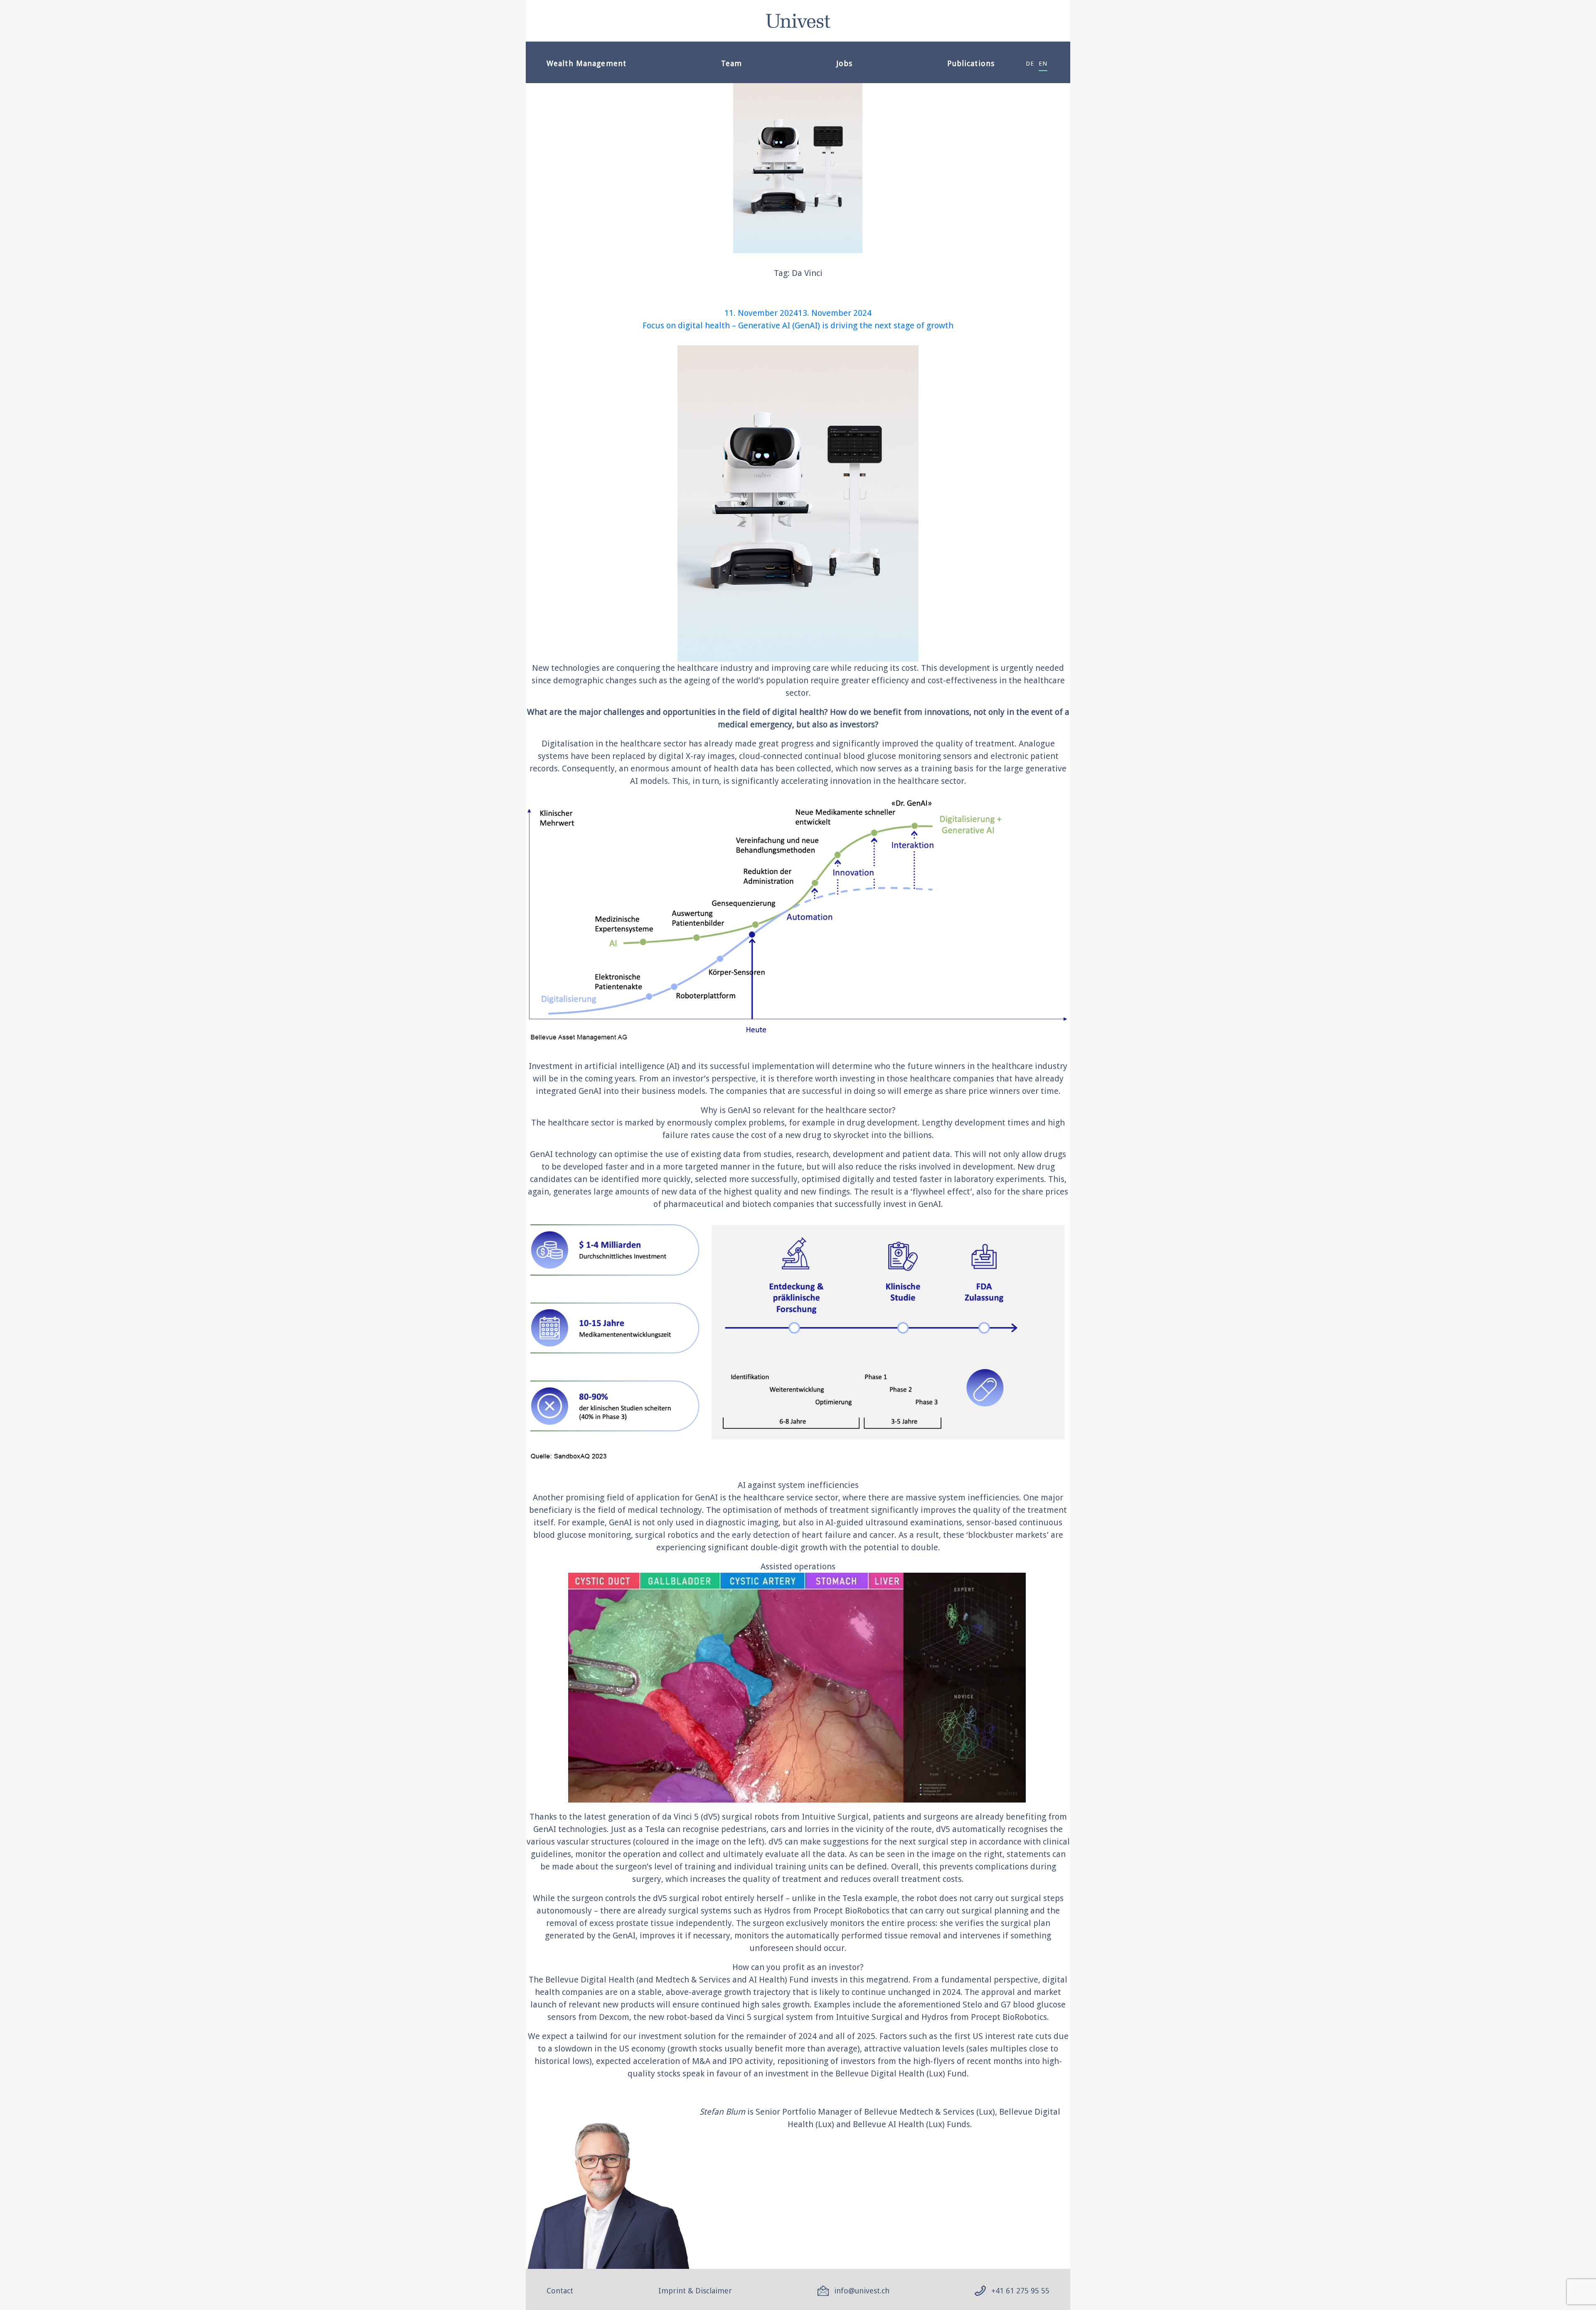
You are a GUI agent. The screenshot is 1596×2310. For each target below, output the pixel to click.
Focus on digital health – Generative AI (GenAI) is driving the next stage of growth (798, 325)
